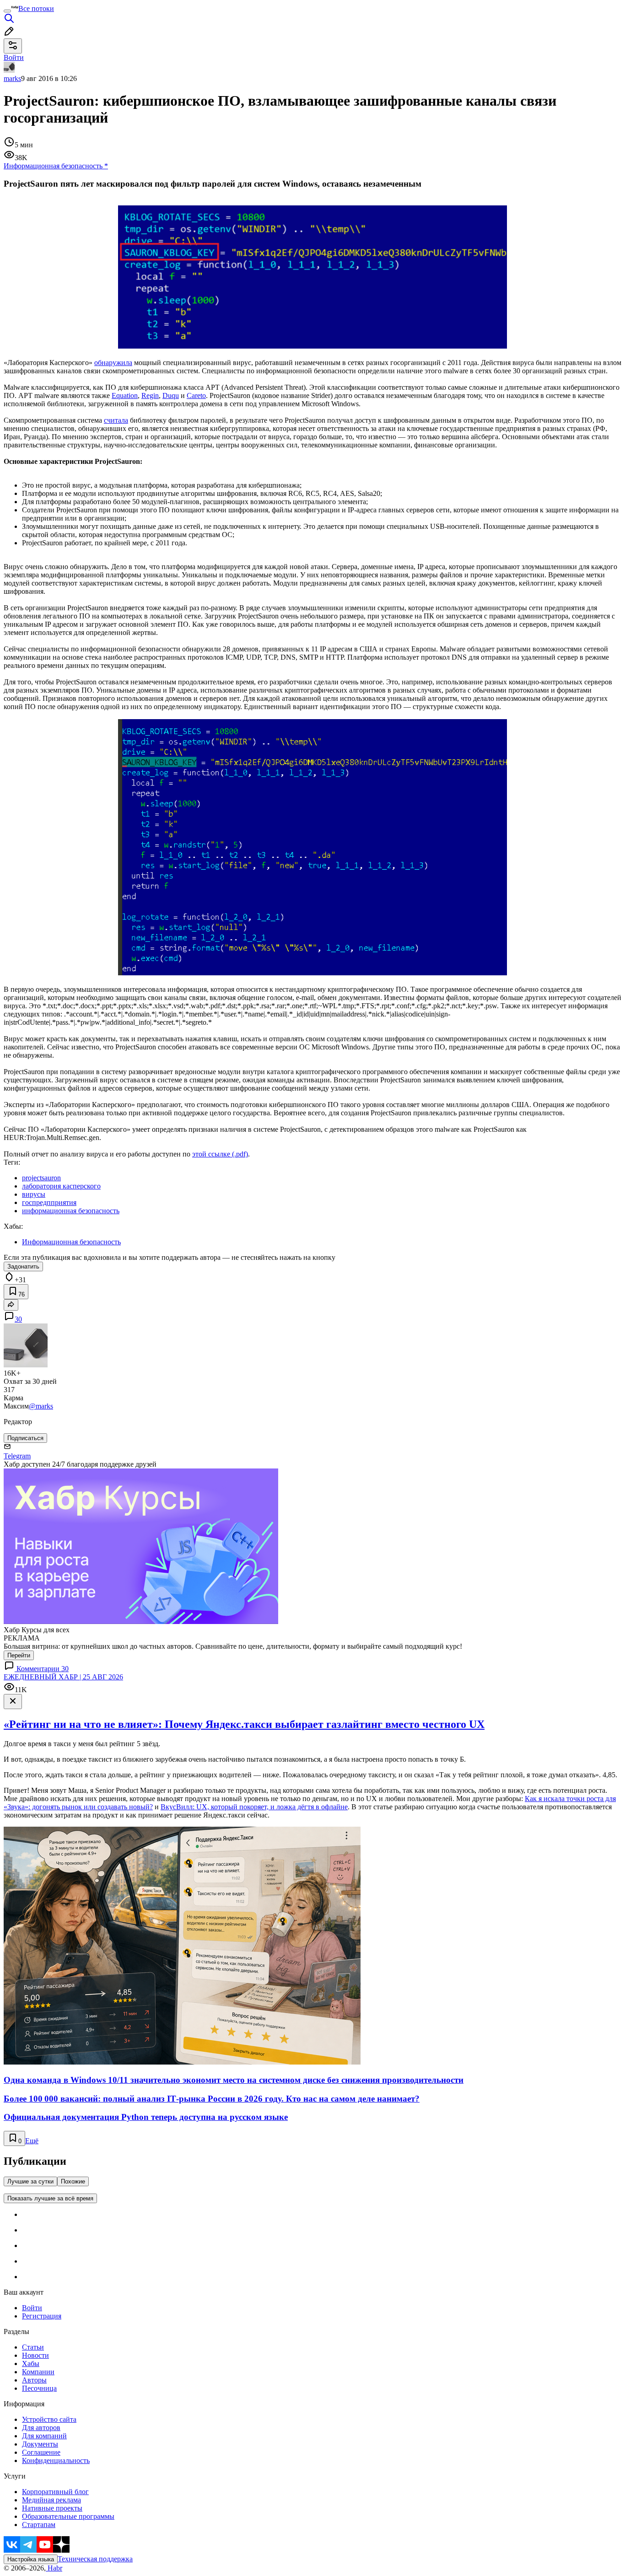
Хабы (31, 2364)
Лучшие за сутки (30, 2181)
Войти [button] (14, 57)
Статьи (33, 2347)
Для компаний (44, 2436)
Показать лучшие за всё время (50, 2198)
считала (116, 420)
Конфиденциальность (56, 2460)
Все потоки (36, 8)
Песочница (39, 2388)
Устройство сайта (49, 2419)
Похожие (73, 2181)
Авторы (34, 2380)
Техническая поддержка (95, 2559)
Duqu (171, 395)
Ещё (32, 2141)
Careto (196, 395)
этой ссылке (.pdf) (220, 1154)
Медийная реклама (51, 2500)
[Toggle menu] (7, 11)
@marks (41, 1406)
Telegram (17, 1456)
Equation (125, 395)
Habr (54, 2568)
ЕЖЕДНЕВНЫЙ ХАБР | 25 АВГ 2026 (63, 1677)
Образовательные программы (68, 2516)
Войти (32, 2308)
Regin (150, 395)
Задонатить (23, 1266)
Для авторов (41, 2428)
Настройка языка (31, 2559)
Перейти (19, 1655)
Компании (38, 2372)
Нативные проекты (52, 2508)
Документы (40, 2444)
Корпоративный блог (55, 2492)
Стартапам (39, 2525)
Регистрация (42, 2316)
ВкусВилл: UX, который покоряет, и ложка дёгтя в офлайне (254, 1807)
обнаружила (113, 363)
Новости (35, 2355)
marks (12, 78)
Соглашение (41, 2452)
